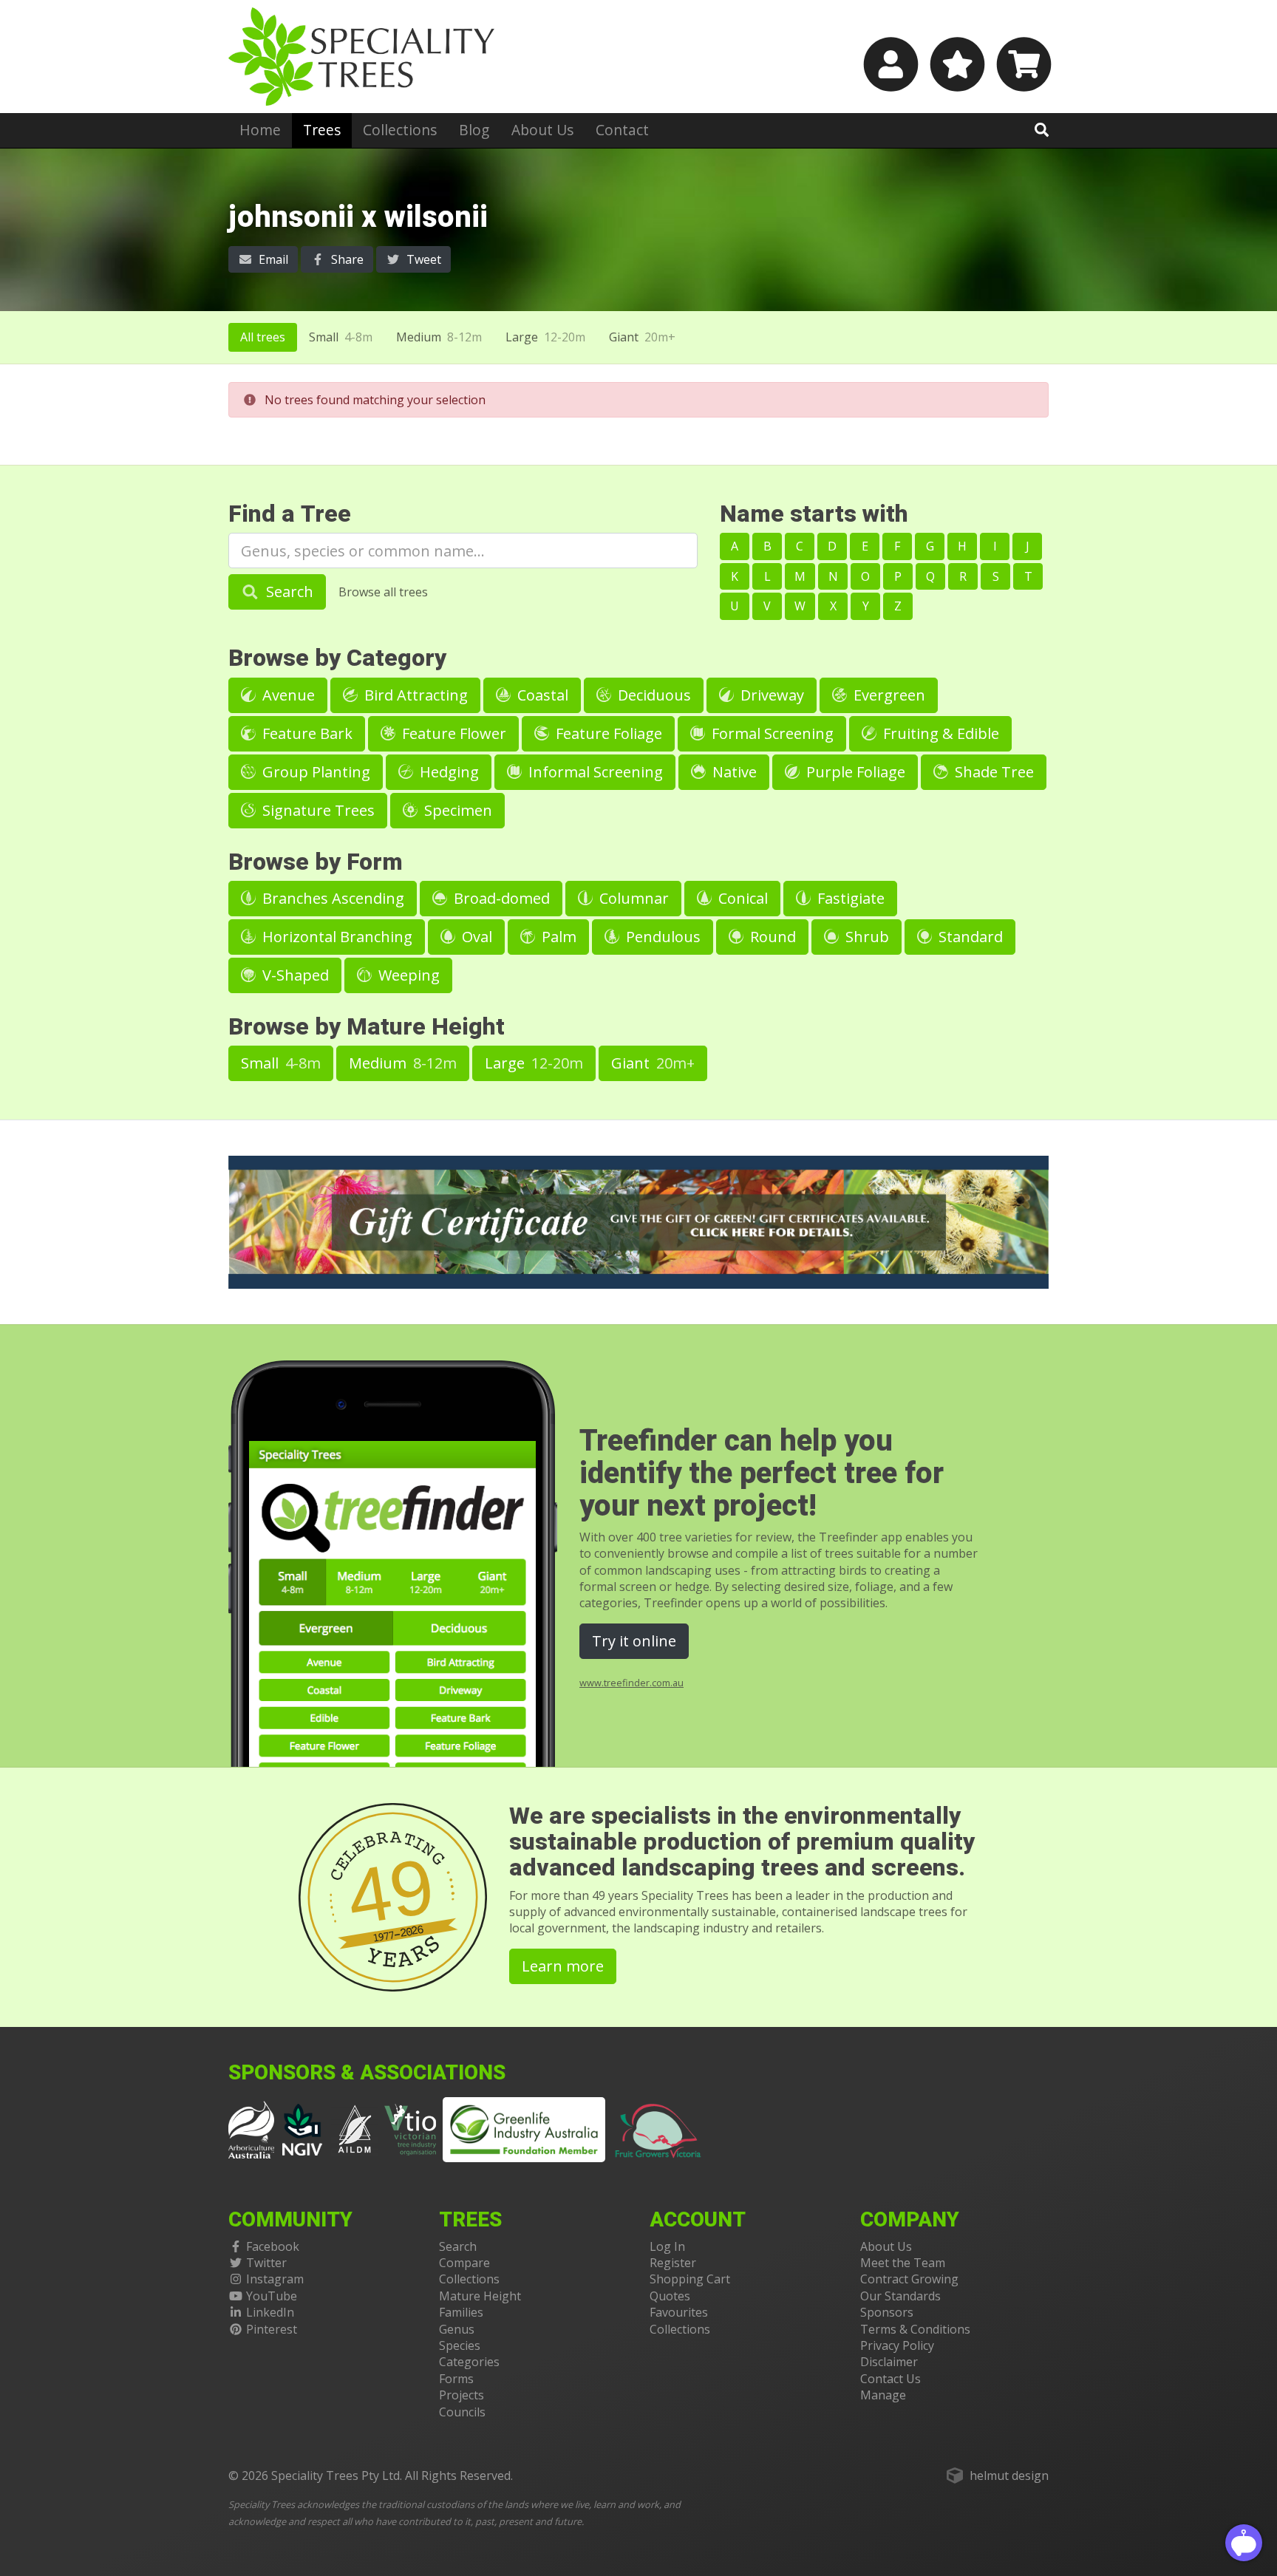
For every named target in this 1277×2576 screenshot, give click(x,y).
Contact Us (891, 2379)
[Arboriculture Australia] (251, 2128)
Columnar (632, 898)
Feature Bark (306, 733)
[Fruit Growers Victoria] (658, 2128)
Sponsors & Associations (367, 2073)
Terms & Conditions (915, 2329)
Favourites (679, 2312)
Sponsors (887, 2312)
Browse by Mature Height (367, 1027)
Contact (622, 130)
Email (272, 259)
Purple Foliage (854, 772)
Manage (883, 2395)
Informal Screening (594, 772)
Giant (642, 337)
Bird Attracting (414, 695)
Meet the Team (903, 2263)
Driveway (770, 695)
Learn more (563, 1966)
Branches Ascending (331, 898)
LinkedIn (270, 2312)
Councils (462, 2412)
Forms (456, 2379)
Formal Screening (771, 733)
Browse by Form (316, 862)
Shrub (865, 937)
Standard (969, 937)
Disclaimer (889, 2362)
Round (771, 937)
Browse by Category (337, 658)
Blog (474, 130)
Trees (322, 130)
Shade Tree (992, 772)
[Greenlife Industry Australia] (524, 2130)
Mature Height (480, 2296)
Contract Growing (909, 2279)
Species (460, 2345)
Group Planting (314, 772)
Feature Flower (452, 733)
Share (346, 259)
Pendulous (661, 937)
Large (545, 337)
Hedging (447, 772)
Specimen (456, 810)
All (263, 337)
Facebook (273, 2246)
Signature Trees (317, 810)
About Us (542, 130)
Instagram (275, 2279)
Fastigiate (849, 898)
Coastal (541, 695)
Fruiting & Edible (939, 733)
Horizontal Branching (336, 937)
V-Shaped (294, 975)
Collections (400, 130)
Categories (469, 2362)
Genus (457, 2329)
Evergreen (888, 695)
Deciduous (653, 695)
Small (341, 337)
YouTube (272, 2296)
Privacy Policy (897, 2345)
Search (288, 592)
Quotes (670, 2296)
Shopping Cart (690, 2279)
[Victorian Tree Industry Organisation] (411, 2128)
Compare (464, 2263)
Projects (462, 2395)
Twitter (266, 2263)
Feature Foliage (607, 733)
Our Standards (900, 2296)
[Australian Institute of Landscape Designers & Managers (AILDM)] (355, 2128)
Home (260, 130)
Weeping (407, 975)
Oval (475, 937)
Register (673, 2263)
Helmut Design (1009, 2476)
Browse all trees (383, 592)
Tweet (422, 259)
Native (733, 772)
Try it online (634, 1641)
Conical (741, 898)
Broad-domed (500, 898)
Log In (667, 2246)
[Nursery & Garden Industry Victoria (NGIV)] (303, 2128)
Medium (439, 337)
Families (461, 2312)
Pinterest (272, 2329)
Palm (557, 937)
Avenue (287, 695)
